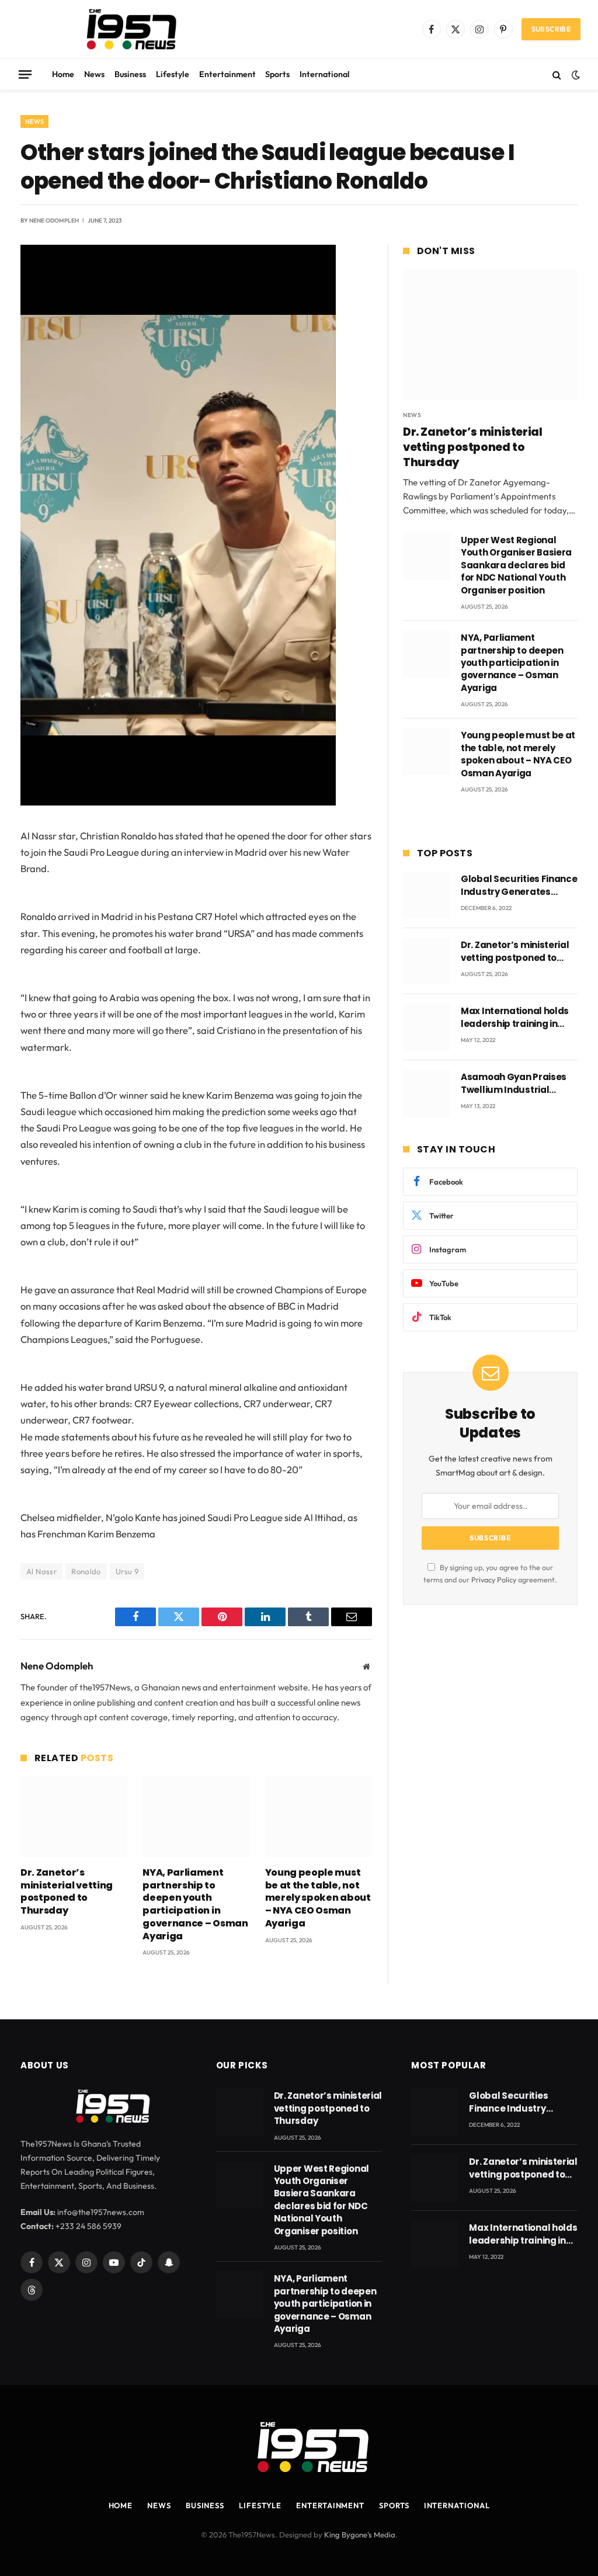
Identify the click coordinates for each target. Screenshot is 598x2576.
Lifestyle (173, 74)
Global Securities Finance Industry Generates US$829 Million (519, 885)
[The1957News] (121, 29)
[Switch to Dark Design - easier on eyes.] (575, 75)
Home (63, 74)
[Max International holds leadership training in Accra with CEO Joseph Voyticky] (427, 1027)
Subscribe (551, 29)
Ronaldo (86, 1571)
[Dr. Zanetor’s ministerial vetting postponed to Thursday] (74, 1816)
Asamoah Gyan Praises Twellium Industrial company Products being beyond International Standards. (518, 1083)
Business (130, 74)
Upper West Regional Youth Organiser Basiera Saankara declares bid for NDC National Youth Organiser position (516, 565)
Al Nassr (41, 1571)
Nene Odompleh (54, 221)
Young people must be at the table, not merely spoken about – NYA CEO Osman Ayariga (318, 1898)
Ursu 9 (127, 1571)
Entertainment (227, 74)
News (94, 74)
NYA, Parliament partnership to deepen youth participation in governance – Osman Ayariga (195, 1905)
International (325, 74)
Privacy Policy (494, 1579)
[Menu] (25, 74)
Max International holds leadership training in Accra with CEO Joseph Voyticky (515, 1017)
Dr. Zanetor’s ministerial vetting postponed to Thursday (67, 1892)
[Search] (557, 74)
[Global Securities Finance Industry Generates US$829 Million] (427, 895)
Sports (277, 74)
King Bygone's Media (360, 2535)
